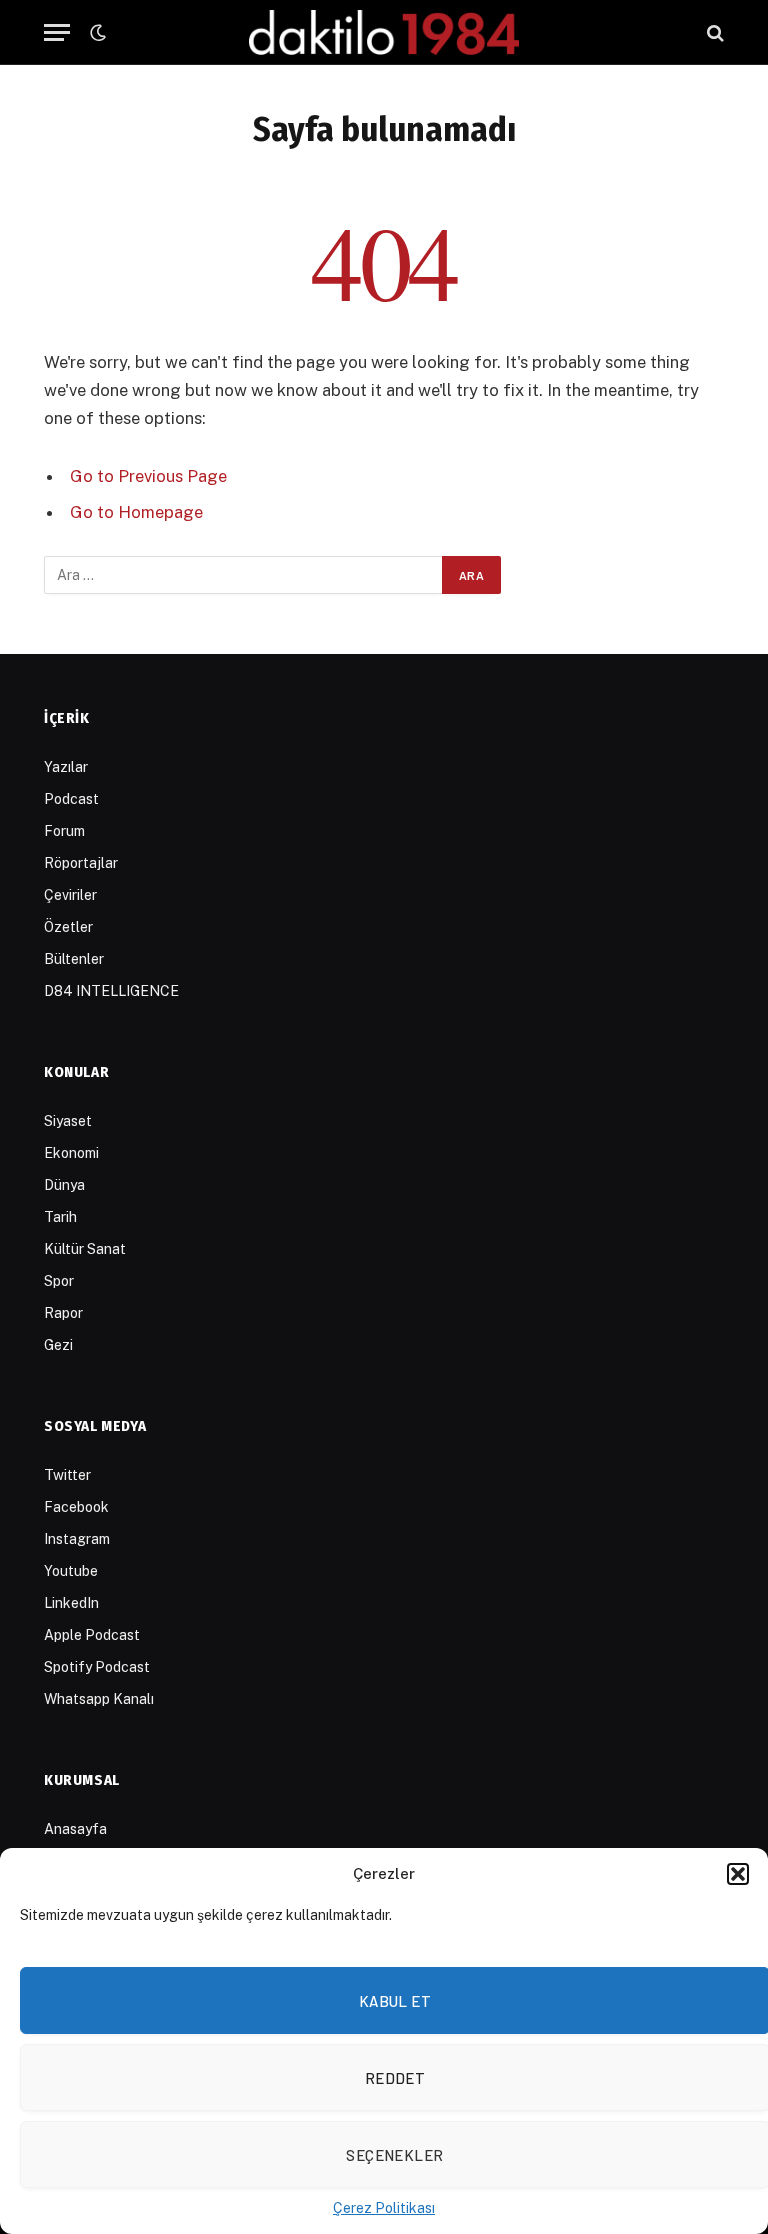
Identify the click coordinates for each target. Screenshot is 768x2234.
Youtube (71, 1571)
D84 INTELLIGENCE (111, 991)
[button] (738, 1874)
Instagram (77, 1539)
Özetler (68, 927)
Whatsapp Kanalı (99, 1699)
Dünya (64, 1185)
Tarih (60, 1217)
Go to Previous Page (148, 476)
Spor (59, 1281)
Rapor (63, 1313)
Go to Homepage (136, 512)
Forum (64, 831)
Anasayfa (75, 1829)
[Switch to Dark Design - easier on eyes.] (96, 33)
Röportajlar (81, 863)
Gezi (58, 1345)
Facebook (76, 1507)
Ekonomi (71, 1153)
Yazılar (66, 767)
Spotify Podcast (97, 1667)
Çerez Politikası (384, 2208)
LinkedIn (71, 1603)
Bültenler (74, 959)
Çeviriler (70, 895)
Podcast (71, 799)
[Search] (713, 32)
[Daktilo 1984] (384, 32)
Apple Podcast (92, 1635)
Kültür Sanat (85, 1249)
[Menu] (57, 32)
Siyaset (68, 1121)
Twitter (67, 1475)
